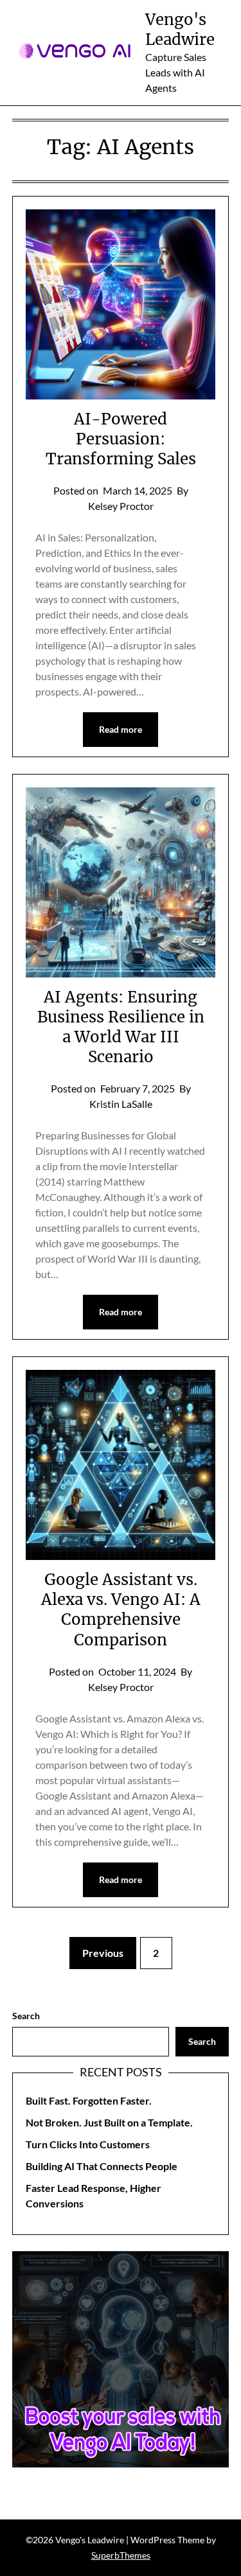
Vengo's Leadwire (180, 30)
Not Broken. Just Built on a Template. (109, 2122)
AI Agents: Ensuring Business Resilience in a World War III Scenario (121, 1027)
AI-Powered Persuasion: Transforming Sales (121, 439)
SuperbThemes (121, 2555)
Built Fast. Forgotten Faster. (89, 2100)
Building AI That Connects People (102, 2166)
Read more (121, 729)
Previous (103, 1953)
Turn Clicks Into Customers (88, 2144)
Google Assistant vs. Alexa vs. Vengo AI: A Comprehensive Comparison (121, 1610)
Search (26, 2016)
